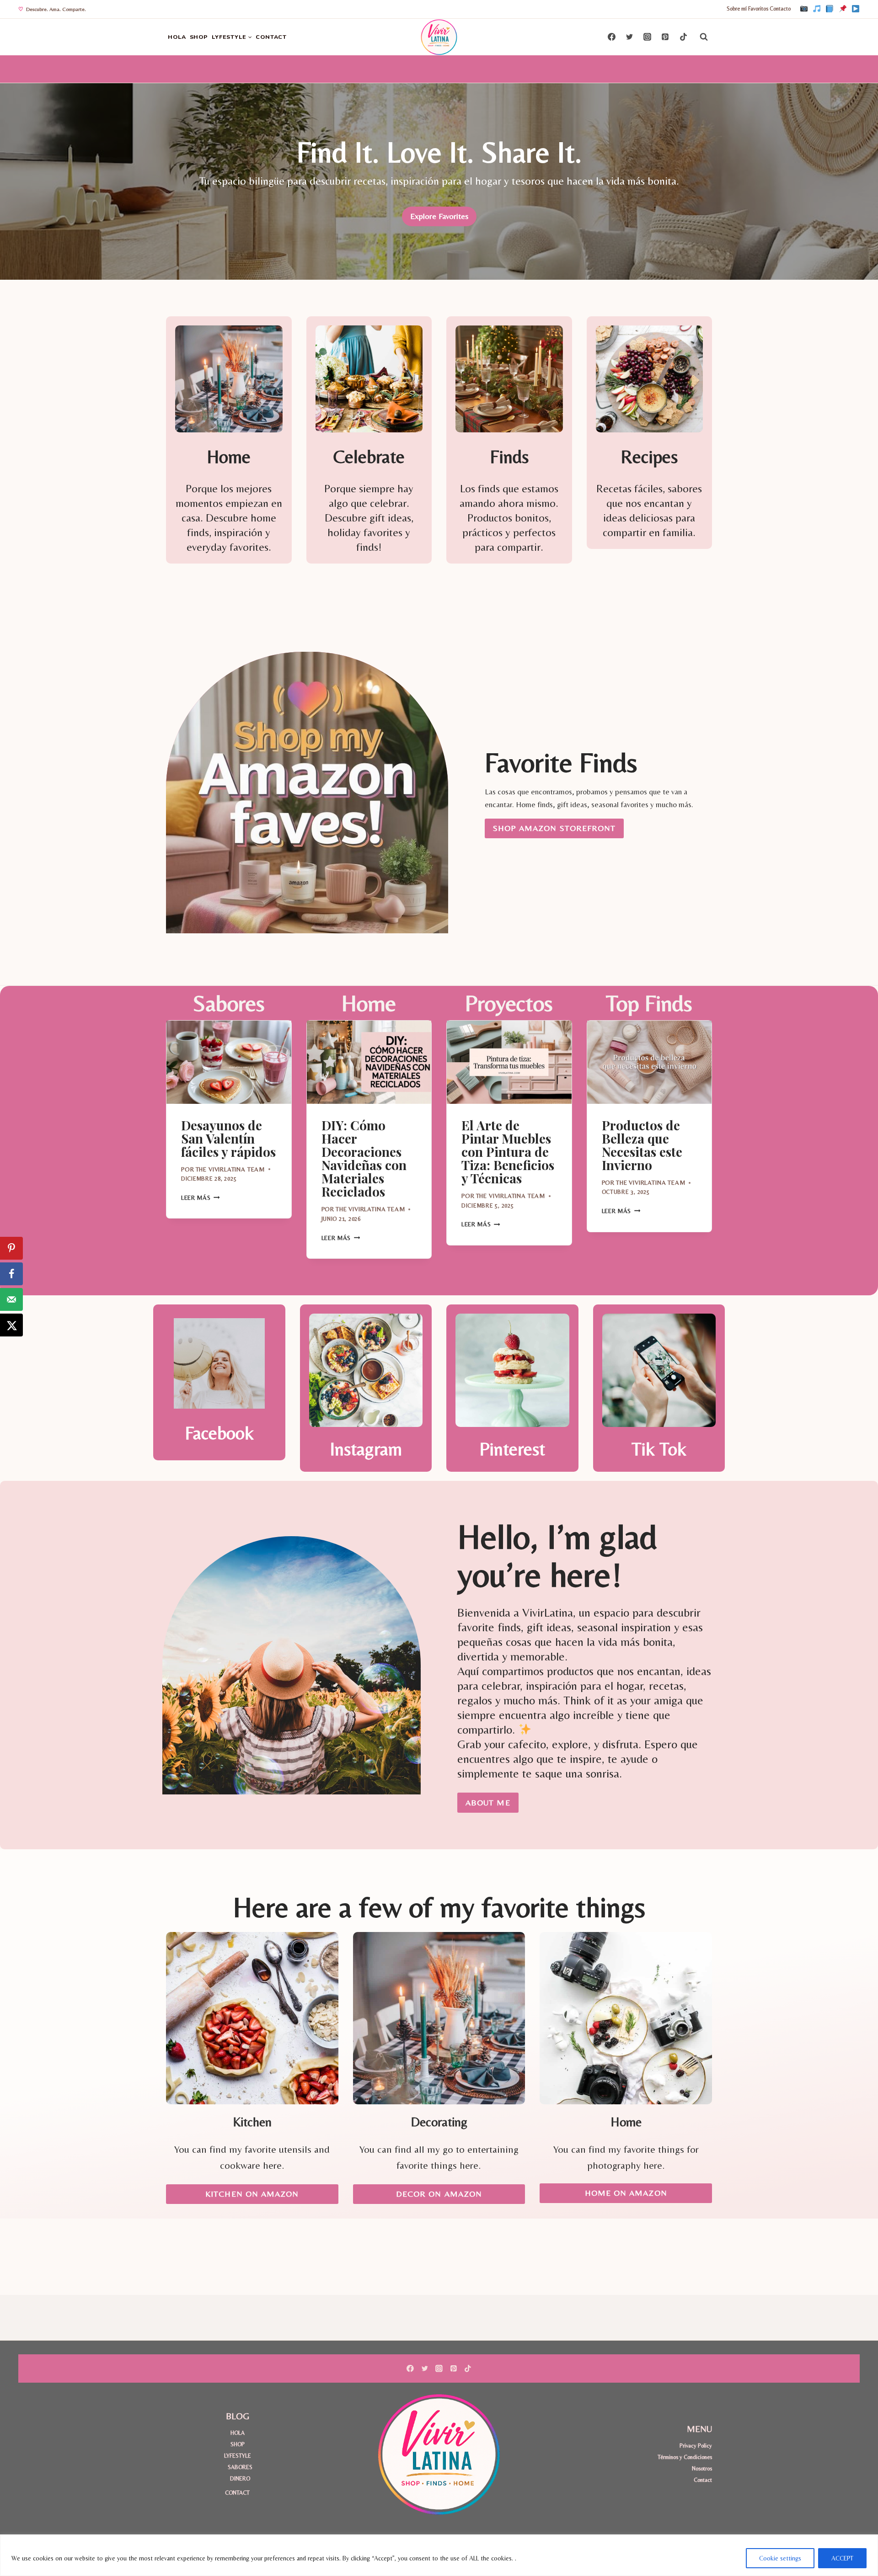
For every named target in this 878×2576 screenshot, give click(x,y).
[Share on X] (11, 1325)
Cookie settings (780, 2558)
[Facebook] (830, 9)
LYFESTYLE (238, 2456)
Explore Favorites (439, 216)
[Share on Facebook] (11, 1274)
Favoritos (758, 9)
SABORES (240, 2467)
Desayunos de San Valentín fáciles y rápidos (228, 1138)
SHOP (199, 37)
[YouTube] (856, 9)
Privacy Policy (696, 2446)
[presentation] (229, 1062)
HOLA (177, 37)
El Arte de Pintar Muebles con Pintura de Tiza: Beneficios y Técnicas (508, 1152)
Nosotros (702, 2468)
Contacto (780, 9)
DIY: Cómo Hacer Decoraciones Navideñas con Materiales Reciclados (364, 1158)
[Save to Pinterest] (11, 1248)
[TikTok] (817, 9)
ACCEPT (842, 2558)
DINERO (240, 2478)
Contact (703, 2480)
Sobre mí (737, 9)
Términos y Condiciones (685, 2457)
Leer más (201, 1198)
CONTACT (271, 37)
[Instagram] (804, 9)
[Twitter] (630, 37)
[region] (439, 2555)
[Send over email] (11, 1299)
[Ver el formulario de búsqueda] (704, 37)
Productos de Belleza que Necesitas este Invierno (642, 1145)
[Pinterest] (843, 9)
